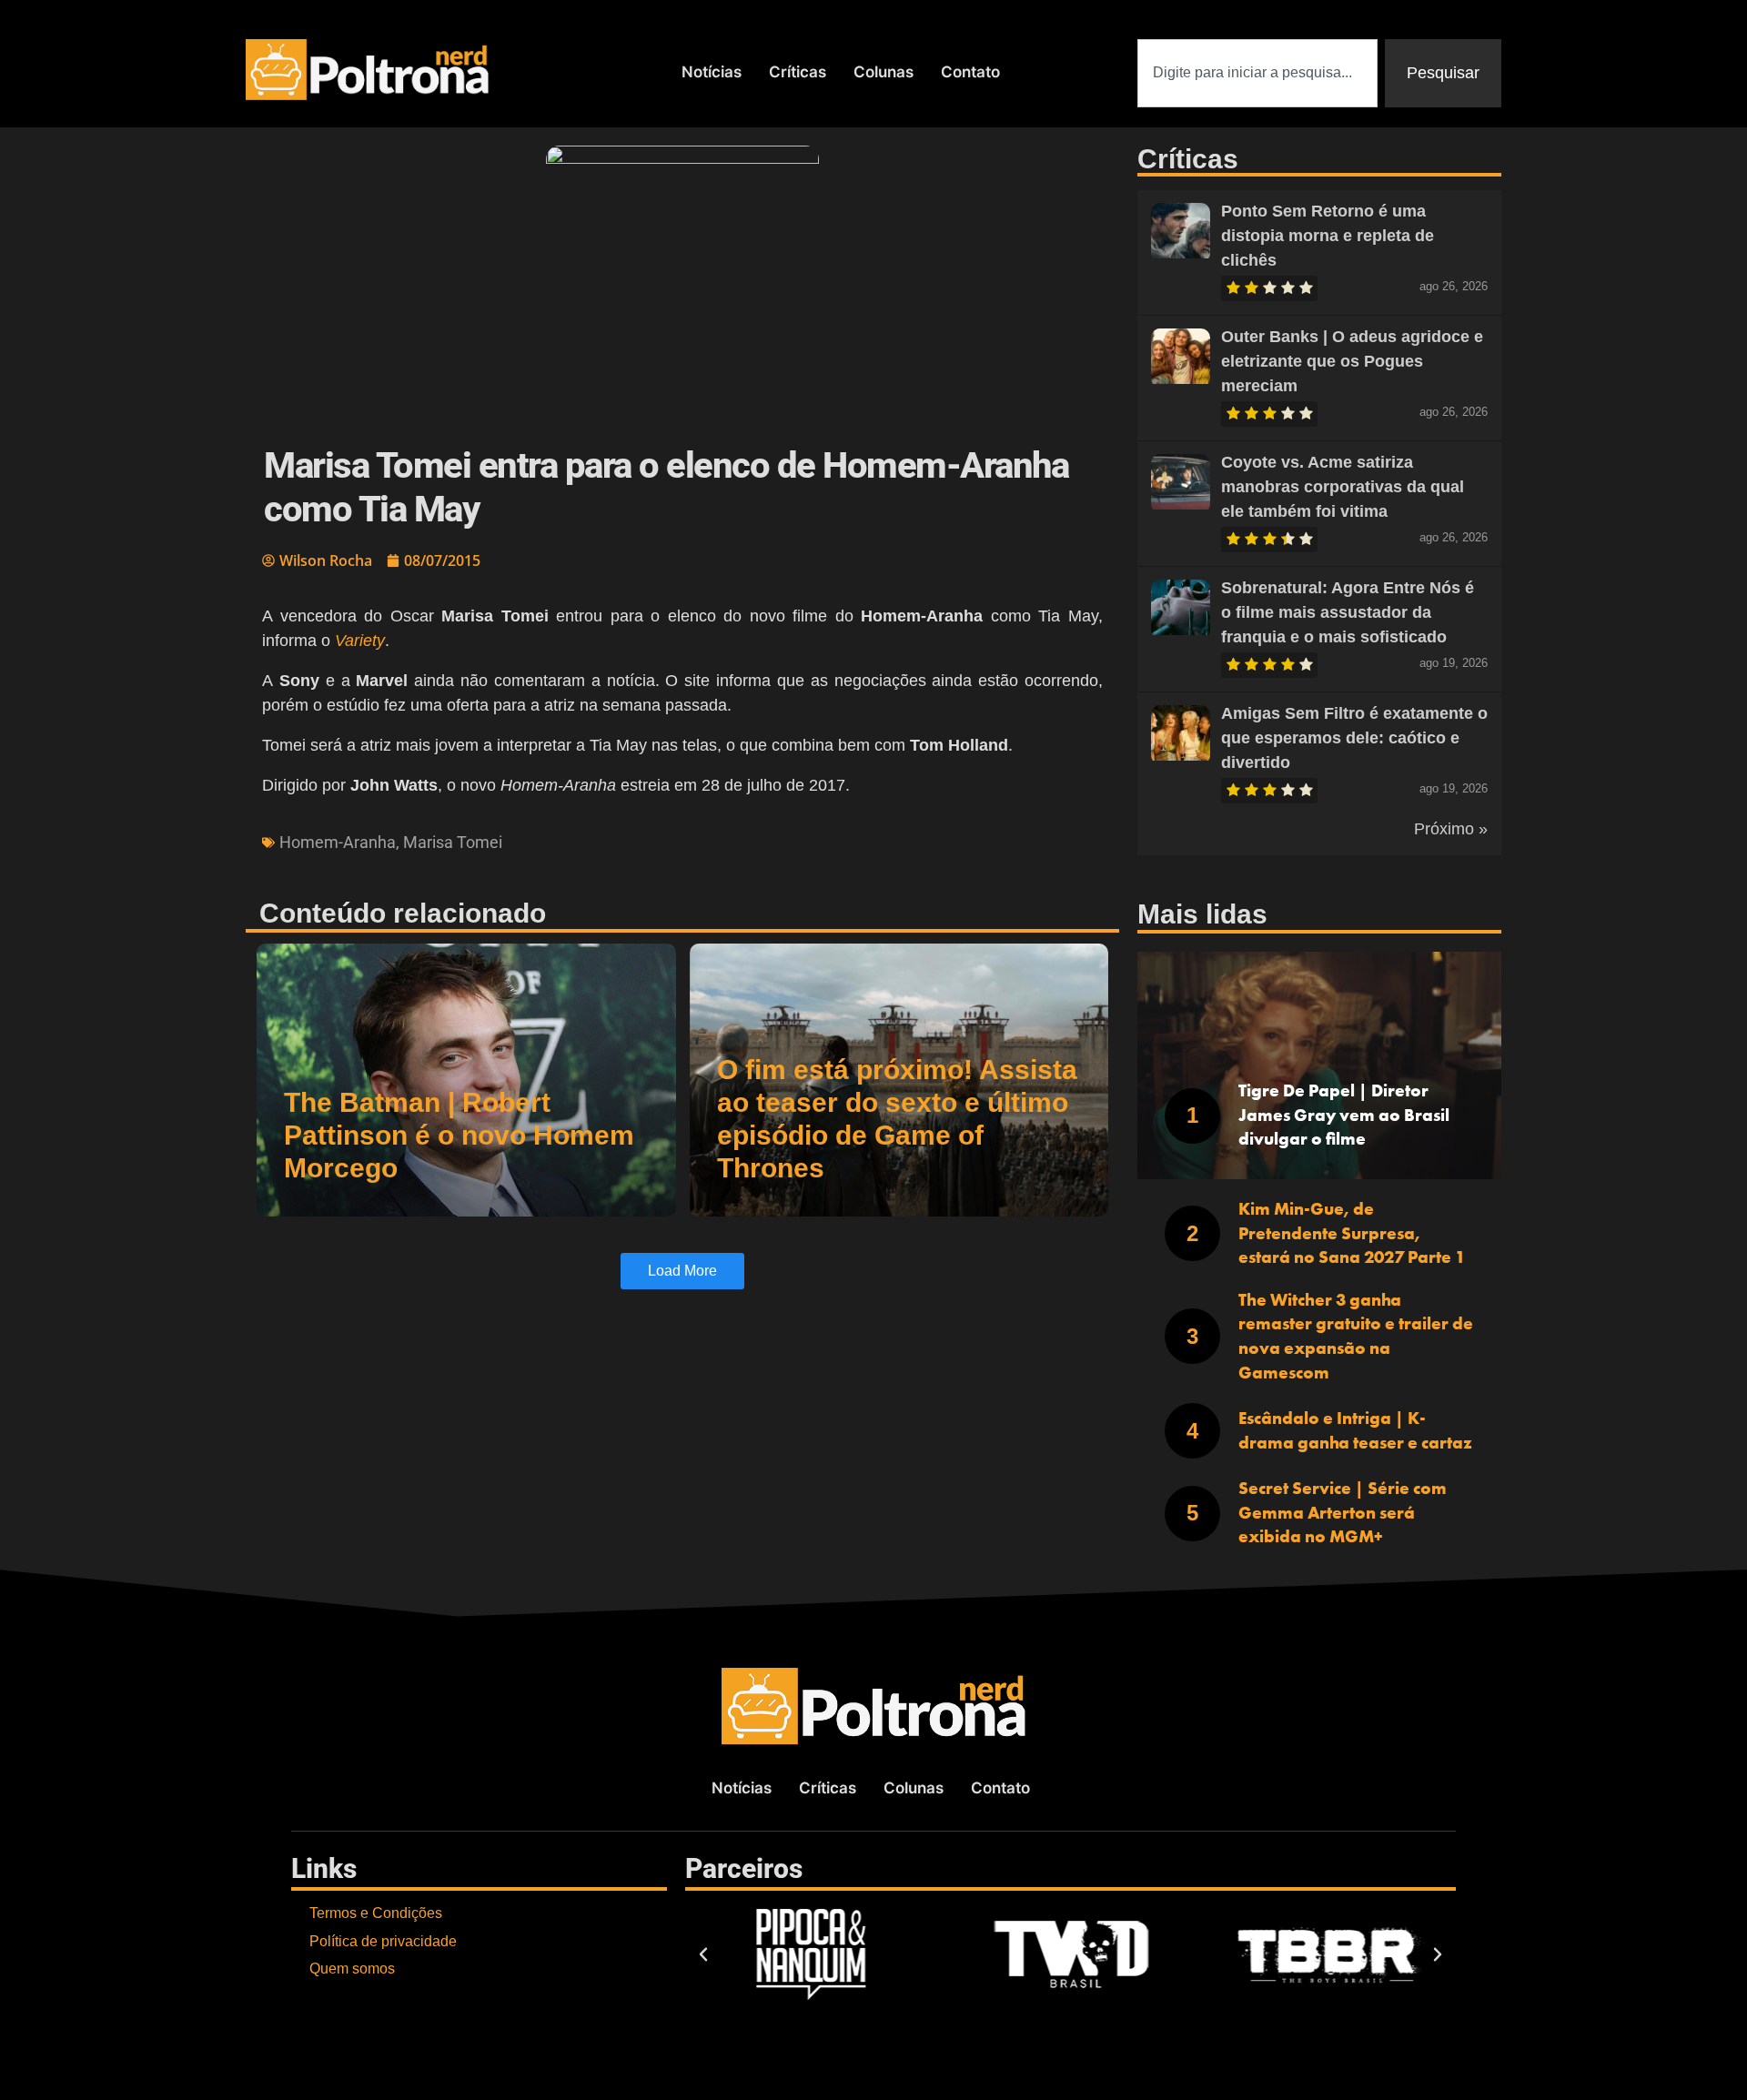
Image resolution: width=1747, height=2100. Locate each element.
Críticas (798, 72)
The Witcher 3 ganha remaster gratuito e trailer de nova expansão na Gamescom (1356, 1336)
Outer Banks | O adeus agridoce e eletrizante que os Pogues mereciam (1352, 361)
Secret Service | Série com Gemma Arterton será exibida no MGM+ (1343, 1512)
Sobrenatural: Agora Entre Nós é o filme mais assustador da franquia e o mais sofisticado (1348, 612)
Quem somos (352, 1969)
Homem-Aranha (338, 842)
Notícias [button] (712, 72)
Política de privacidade (383, 1941)
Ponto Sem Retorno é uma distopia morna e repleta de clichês (1328, 236)
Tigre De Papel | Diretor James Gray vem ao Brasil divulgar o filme (1344, 1115)
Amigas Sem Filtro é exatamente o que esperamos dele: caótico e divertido (1354, 738)
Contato (970, 72)
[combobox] (1257, 73)
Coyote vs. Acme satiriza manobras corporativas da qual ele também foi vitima (1343, 487)
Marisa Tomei (453, 842)
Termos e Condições (376, 1913)
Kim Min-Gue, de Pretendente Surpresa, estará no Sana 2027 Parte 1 (1352, 1233)
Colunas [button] (884, 72)
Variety (360, 641)
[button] (703, 1954)
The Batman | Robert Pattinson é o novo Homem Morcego (459, 1135)
